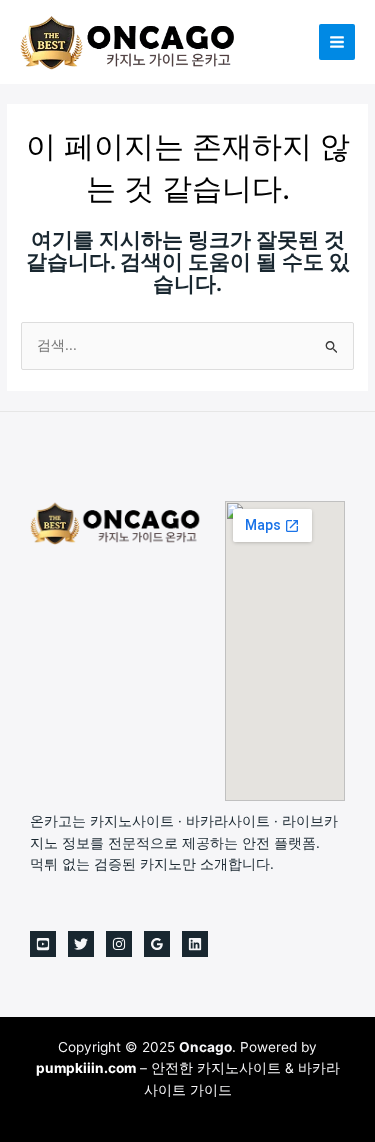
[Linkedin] (195, 944)
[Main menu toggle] (337, 42)
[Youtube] (43, 944)
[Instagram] (119, 944)
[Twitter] (81, 944)
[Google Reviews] (157, 944)
